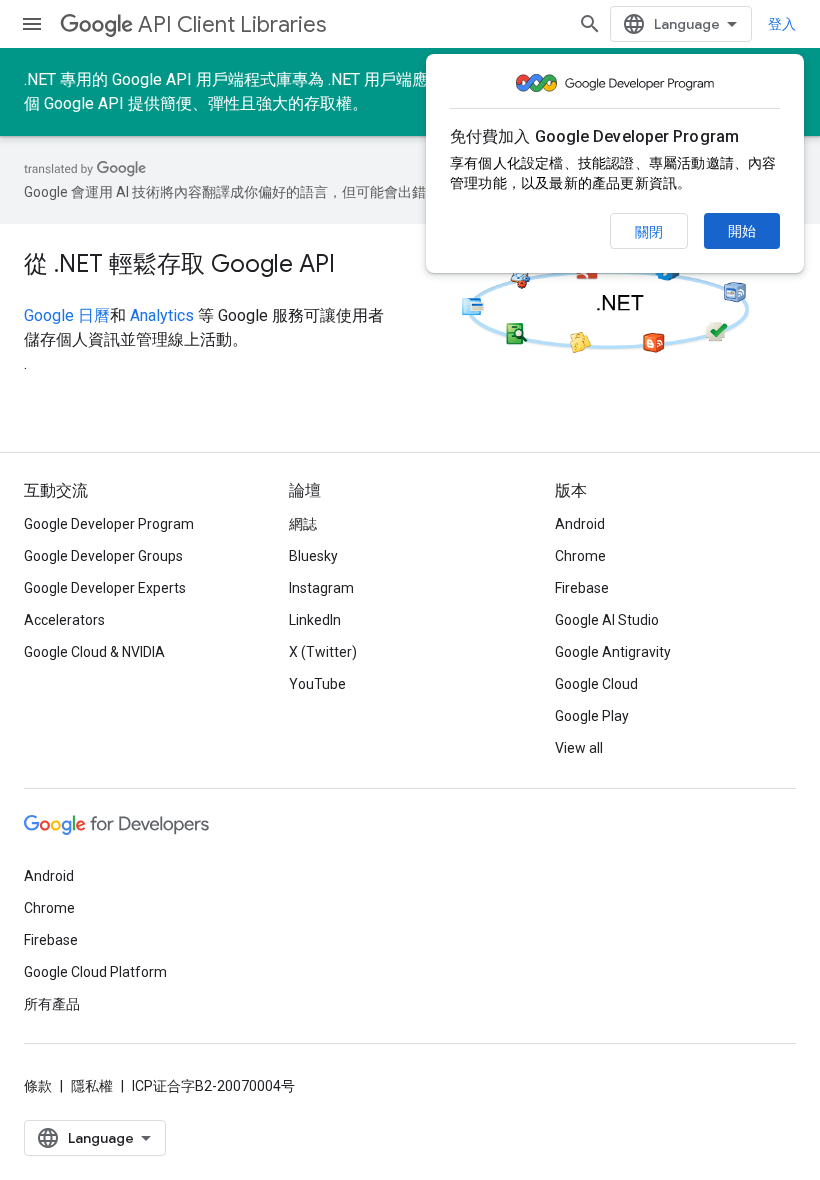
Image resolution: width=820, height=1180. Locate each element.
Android (580, 524)
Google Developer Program (109, 524)
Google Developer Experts (105, 588)
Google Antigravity (613, 652)
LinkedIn (315, 620)
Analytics (162, 315)
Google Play (592, 716)
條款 (38, 1086)
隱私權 (92, 1086)
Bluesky (313, 556)
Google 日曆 (67, 315)
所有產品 (52, 1004)
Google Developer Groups (103, 556)
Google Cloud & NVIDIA (94, 652)
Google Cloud (596, 684)
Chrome (580, 556)
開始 (742, 231)
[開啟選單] (32, 24)
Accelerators (64, 620)
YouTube (317, 684)
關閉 (649, 232)
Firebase (582, 588)
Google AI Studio (607, 620)
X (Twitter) (323, 652)
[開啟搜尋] (590, 24)
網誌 (303, 524)
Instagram (321, 588)
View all (579, 748)
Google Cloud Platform (95, 972)
